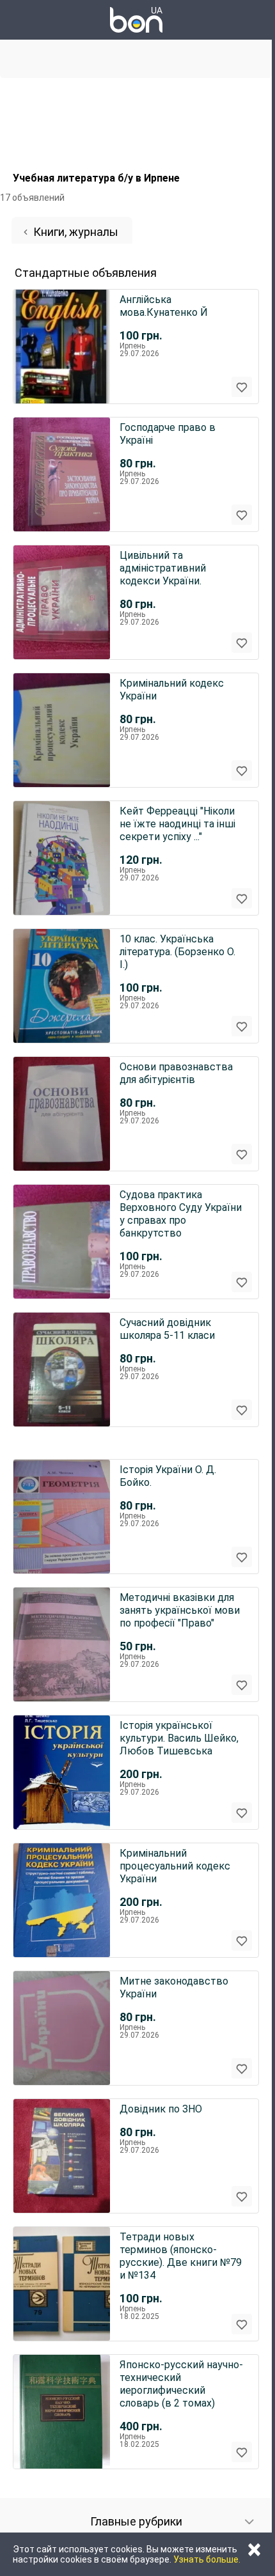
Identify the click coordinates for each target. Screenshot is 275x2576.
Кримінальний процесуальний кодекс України (175, 1866)
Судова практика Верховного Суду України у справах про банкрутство (181, 1214)
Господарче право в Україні (168, 434)
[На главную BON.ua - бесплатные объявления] (136, 20)
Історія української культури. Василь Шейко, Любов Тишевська (179, 1738)
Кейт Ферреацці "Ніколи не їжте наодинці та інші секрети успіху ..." (177, 824)
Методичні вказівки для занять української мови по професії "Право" (180, 1610)
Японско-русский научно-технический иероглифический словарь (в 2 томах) (181, 2384)
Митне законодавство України (174, 1987)
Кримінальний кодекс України (172, 690)
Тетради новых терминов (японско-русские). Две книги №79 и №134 (181, 2256)
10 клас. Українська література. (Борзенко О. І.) (177, 952)
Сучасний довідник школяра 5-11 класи (167, 1329)
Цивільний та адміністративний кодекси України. (163, 568)
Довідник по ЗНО (161, 2109)
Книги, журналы (76, 232)
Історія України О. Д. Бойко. (168, 1476)
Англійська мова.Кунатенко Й (164, 306)
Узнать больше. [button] (207, 2559)
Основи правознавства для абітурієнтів (176, 1073)
